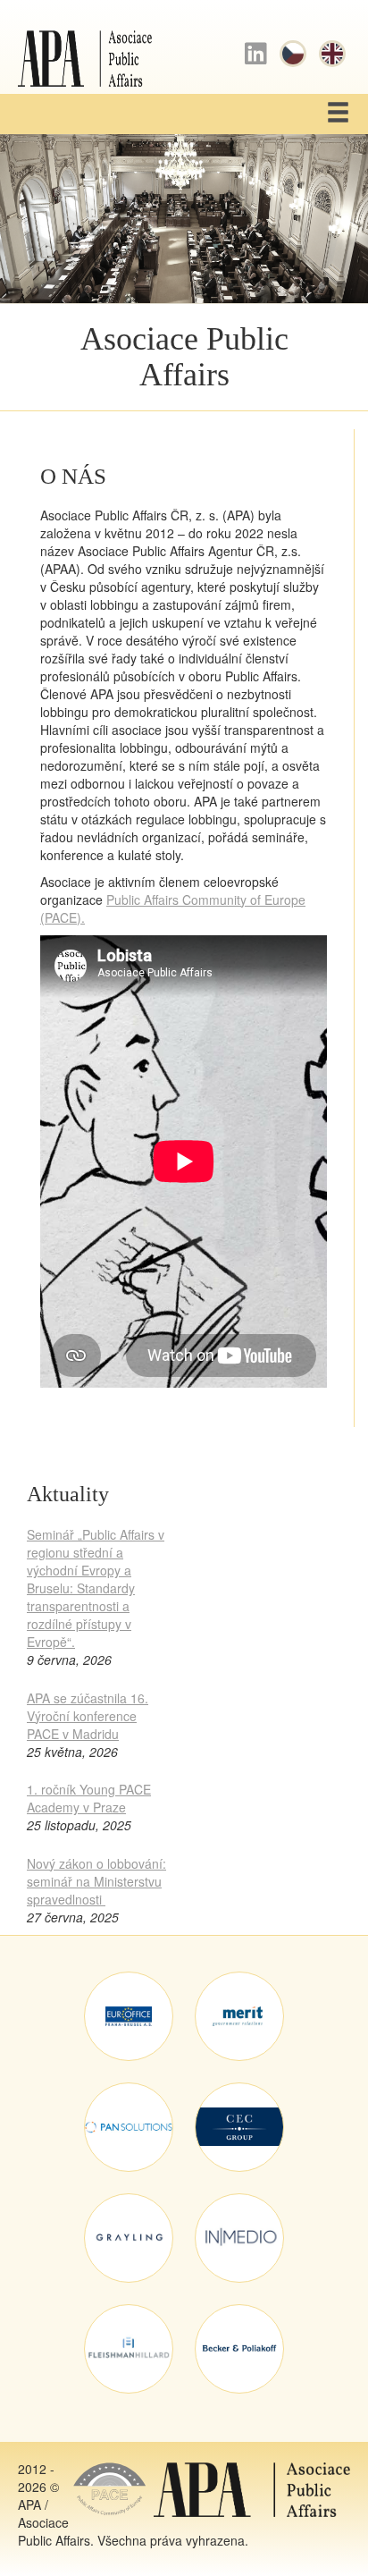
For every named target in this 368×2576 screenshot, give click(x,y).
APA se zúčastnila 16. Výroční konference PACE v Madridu (88, 1716)
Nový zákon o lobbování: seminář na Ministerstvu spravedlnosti (96, 1881)
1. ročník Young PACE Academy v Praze (89, 1798)
